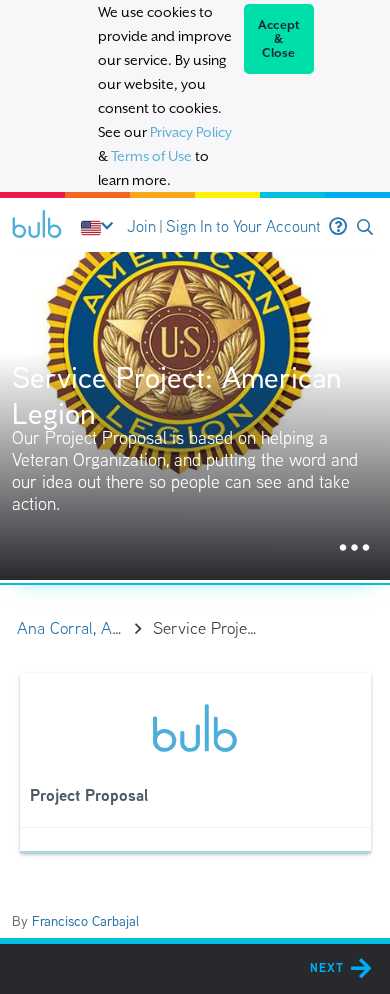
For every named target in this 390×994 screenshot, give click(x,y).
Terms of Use (151, 156)
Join (141, 226)
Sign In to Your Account (243, 226)
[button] (365, 227)
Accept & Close (279, 39)
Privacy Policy (191, 132)
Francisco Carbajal (85, 921)
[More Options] (354, 548)
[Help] (338, 227)
